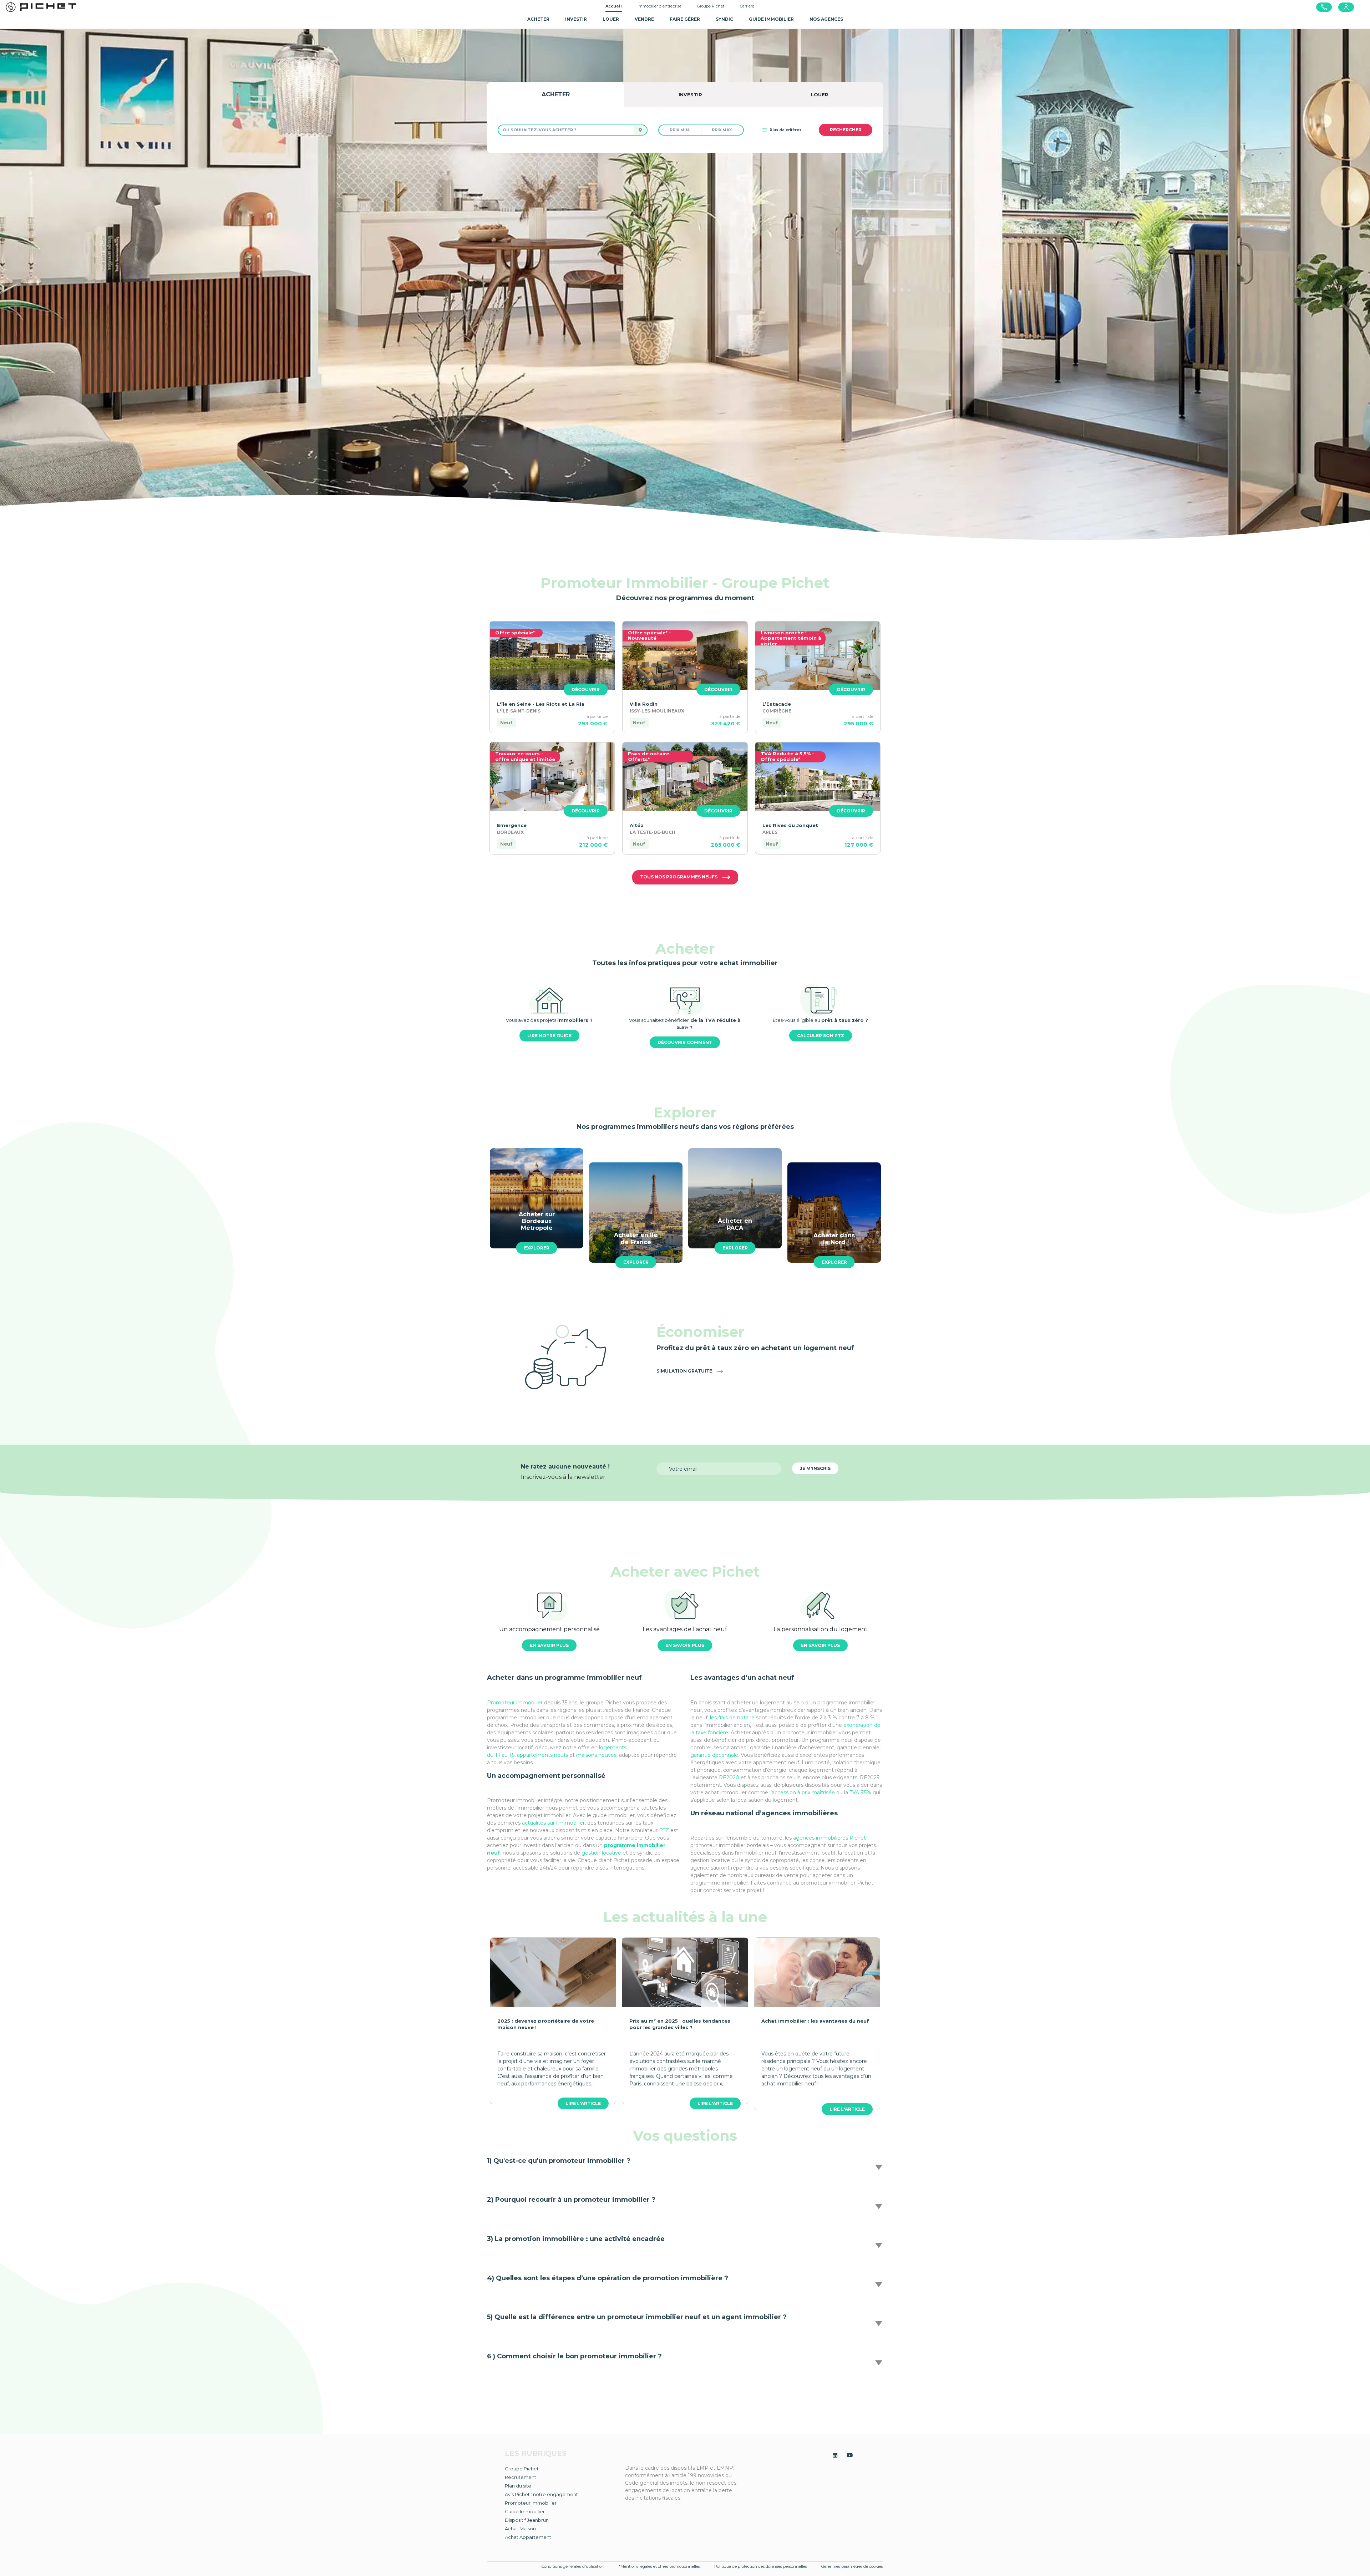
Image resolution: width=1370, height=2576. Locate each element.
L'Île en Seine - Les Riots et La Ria (541, 704)
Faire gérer (685, 19)
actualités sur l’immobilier (553, 1823)
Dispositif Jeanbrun (527, 2520)
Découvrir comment (685, 1042)
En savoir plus (549, 1645)
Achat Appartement (528, 2537)
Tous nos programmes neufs (679, 877)
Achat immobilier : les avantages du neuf (815, 2021)
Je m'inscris (815, 1468)
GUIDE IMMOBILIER (771, 19)
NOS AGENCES (826, 19)
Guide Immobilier (525, 2511)
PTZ (664, 1830)
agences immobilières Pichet (829, 1838)
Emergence (512, 825)
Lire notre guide (549, 1036)
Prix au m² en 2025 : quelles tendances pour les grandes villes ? (680, 2024)
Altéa (637, 825)
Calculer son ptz (821, 1036)
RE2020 (730, 1778)
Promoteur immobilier (515, 1703)
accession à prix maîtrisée (803, 1792)
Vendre (644, 19)
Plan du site (518, 2486)
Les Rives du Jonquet (790, 825)
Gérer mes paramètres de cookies (852, 2566)
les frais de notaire (733, 1718)
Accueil (614, 6)
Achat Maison (520, 2529)
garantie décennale (714, 1755)
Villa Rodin (644, 704)
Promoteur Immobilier (531, 2503)
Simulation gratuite (685, 1371)
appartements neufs (543, 1755)
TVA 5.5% (860, 1792)
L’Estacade (777, 704)
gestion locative (601, 1853)
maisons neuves (596, 1755)
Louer (611, 19)
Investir (576, 19)
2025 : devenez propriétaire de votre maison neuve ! (546, 2024)
